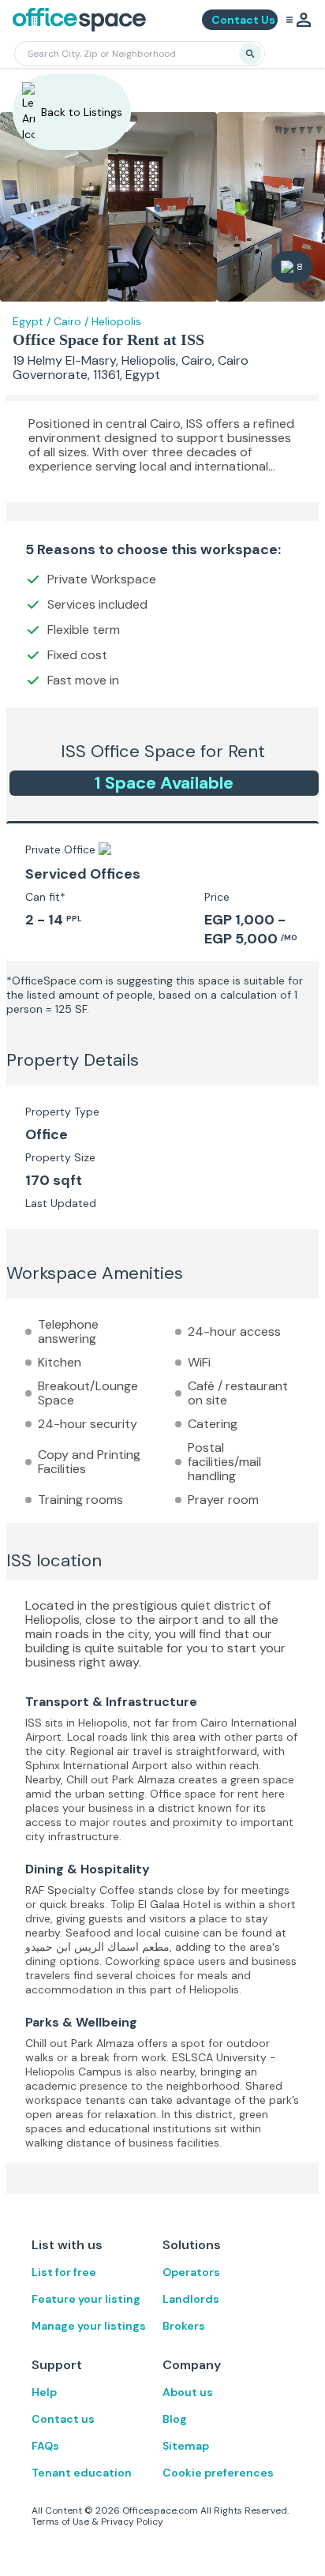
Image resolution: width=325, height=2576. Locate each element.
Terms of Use (60, 2522)
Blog (175, 2419)
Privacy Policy (132, 2522)
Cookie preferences (218, 2473)
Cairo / (71, 321)
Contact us (63, 2419)
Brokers (184, 2326)
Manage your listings (89, 2326)
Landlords (191, 2299)
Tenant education (82, 2473)
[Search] (250, 54)
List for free (64, 2272)
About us (188, 2392)
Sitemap (186, 2446)
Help (44, 2392)
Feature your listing (86, 2299)
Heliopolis (116, 321)
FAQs (45, 2446)
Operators (191, 2272)
